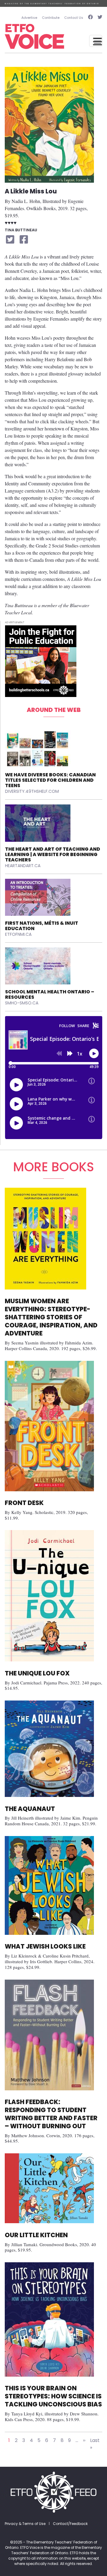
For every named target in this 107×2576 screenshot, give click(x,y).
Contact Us (74, 18)
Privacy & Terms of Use (25, 2524)
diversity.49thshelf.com (32, 791)
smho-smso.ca (22, 1003)
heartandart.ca (23, 866)
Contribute (51, 18)
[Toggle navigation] (96, 41)
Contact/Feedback (70, 2524)
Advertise (29, 18)
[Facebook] (90, 18)
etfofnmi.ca (18, 934)
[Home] (34, 36)
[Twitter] (99, 18)
